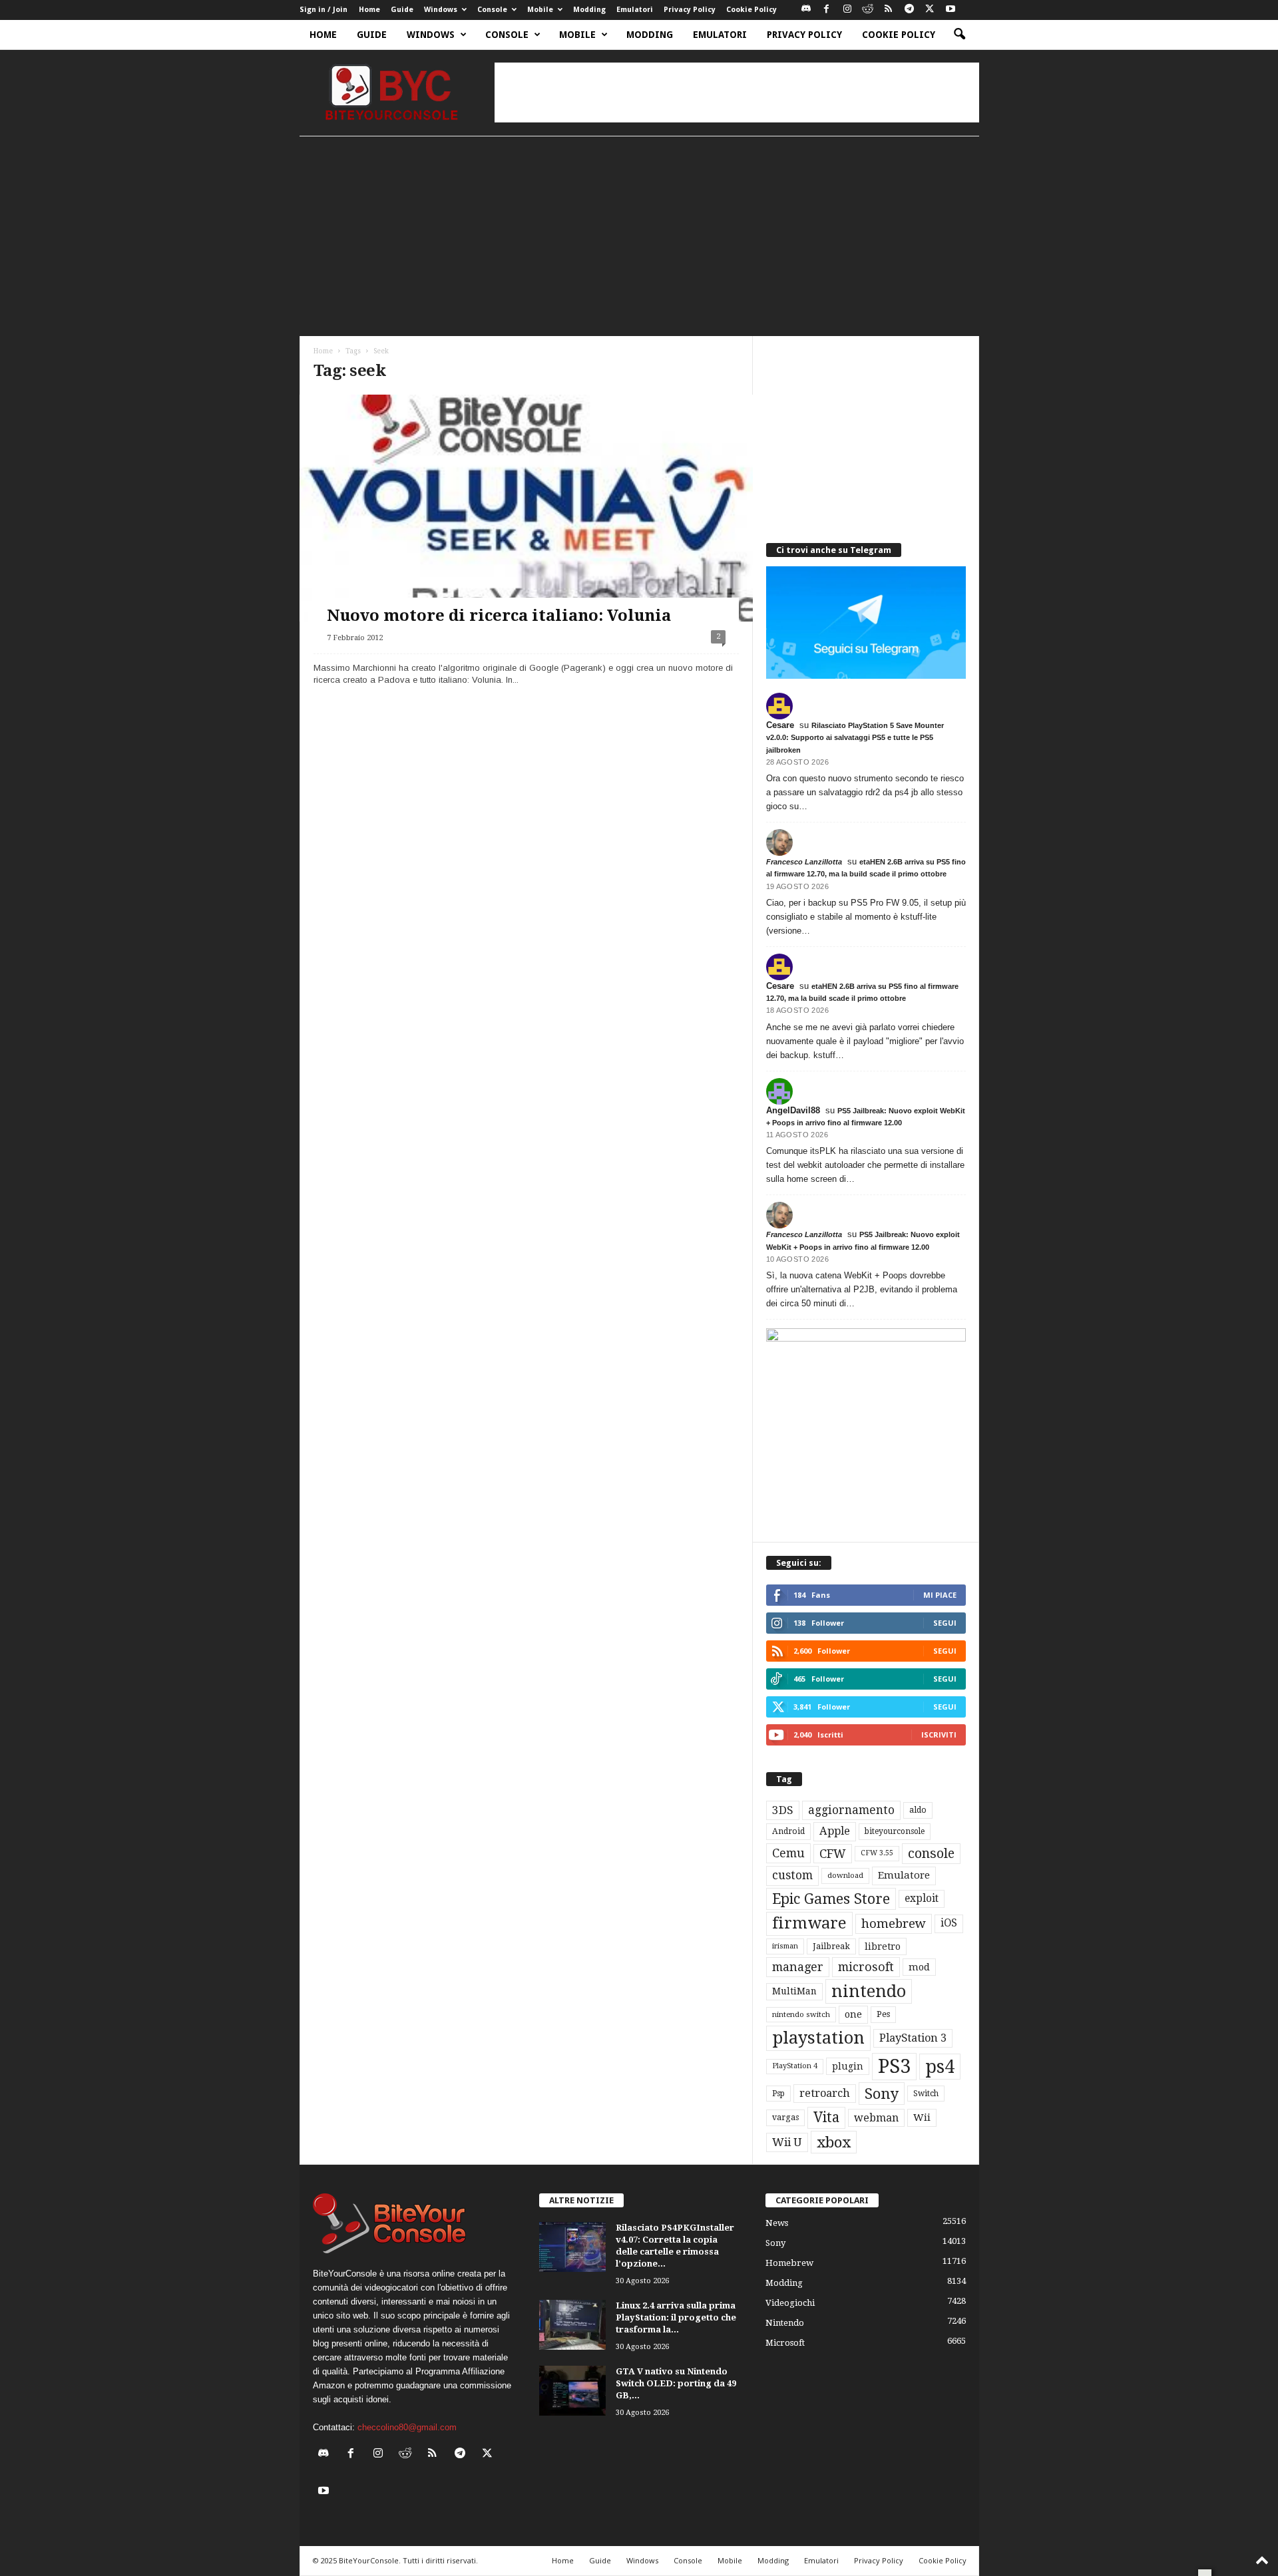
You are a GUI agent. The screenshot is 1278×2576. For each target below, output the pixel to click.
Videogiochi (790, 2303)
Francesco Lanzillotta (804, 862)
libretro (883, 1946)
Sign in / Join (323, 10)
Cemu (788, 1853)
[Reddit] (868, 10)
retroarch (825, 2093)
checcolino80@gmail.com (407, 2427)
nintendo (869, 1991)
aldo (918, 1810)
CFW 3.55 (877, 1853)
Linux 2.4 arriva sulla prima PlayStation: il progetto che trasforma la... (676, 2317)
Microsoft (785, 2343)
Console (492, 10)
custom (792, 1875)
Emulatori (635, 10)
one (853, 2014)
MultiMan (794, 1991)
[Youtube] (951, 10)
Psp (778, 2094)
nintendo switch (801, 2015)
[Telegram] (909, 10)
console (931, 1854)
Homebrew (789, 2263)
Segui (945, 1623)
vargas (785, 2117)
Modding (589, 10)
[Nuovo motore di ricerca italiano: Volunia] (526, 508)
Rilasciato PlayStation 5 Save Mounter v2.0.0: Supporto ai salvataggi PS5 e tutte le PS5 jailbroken (855, 737)
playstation (818, 2038)
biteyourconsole (895, 1831)
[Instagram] (847, 10)
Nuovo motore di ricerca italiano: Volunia (499, 616)
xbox (834, 2142)
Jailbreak (831, 1946)
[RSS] (889, 10)
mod (919, 1967)
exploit (922, 1899)
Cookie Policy (751, 10)
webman (876, 2118)
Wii (922, 2117)
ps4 (940, 2067)
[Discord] (806, 10)
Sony (882, 2094)
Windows (441, 10)
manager (798, 1967)
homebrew (894, 1924)
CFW (833, 1854)
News (777, 2223)
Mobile (540, 10)
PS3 (894, 2066)
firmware (809, 1923)
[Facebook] (827, 10)
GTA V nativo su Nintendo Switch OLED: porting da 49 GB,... (676, 2383)
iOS (949, 1923)
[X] (930, 10)
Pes (883, 2014)
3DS (783, 1810)
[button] (959, 35)
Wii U (787, 2142)
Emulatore (904, 1875)
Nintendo (785, 2323)
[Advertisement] (737, 92)
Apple (835, 1831)
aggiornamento (851, 1810)
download (845, 1876)
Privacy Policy (690, 10)
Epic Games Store (831, 1899)
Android (788, 1831)
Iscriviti (939, 1735)
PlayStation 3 (913, 2038)
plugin (848, 2066)
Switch (926, 2094)
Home (369, 10)
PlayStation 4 (795, 2066)
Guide (402, 10)
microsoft (866, 1967)
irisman (785, 1946)
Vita (826, 2117)
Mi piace (940, 1595)
